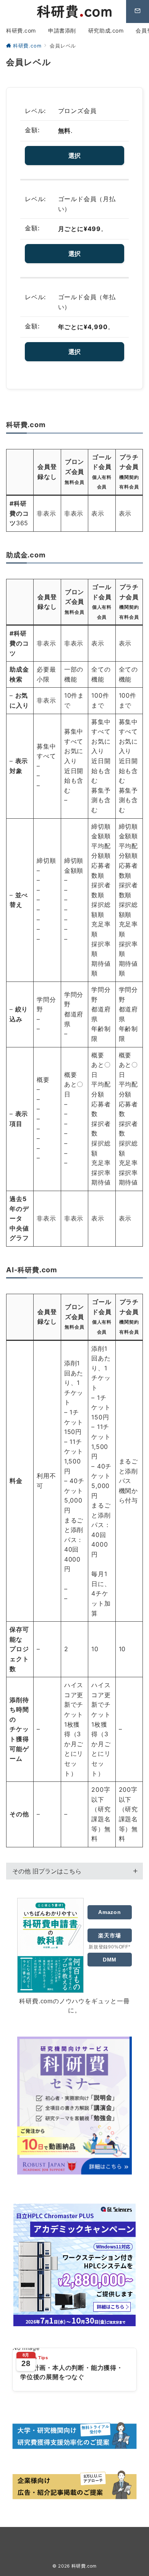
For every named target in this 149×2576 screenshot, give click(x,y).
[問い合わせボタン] (138, 11)
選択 (74, 156)
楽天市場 (109, 1935)
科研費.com (84, 2566)
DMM (110, 1960)
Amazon (110, 1912)
